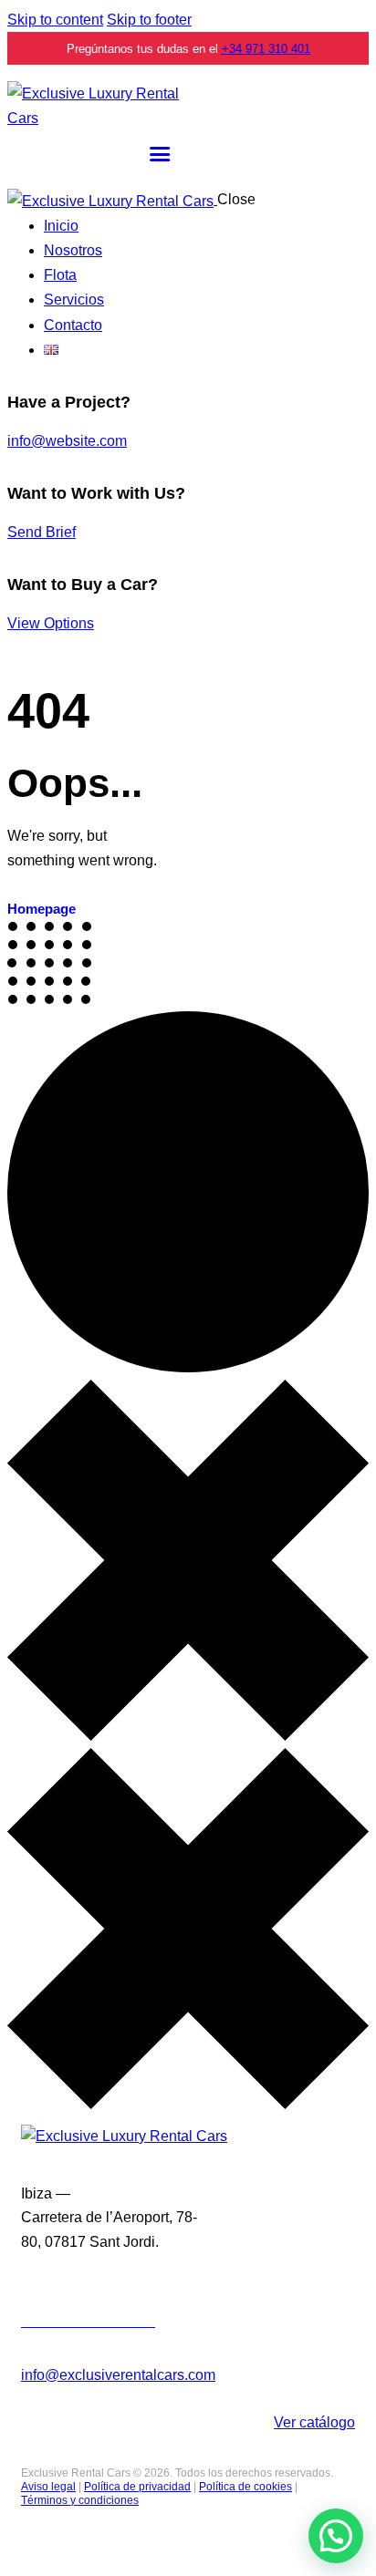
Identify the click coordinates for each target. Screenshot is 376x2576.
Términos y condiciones (80, 2500)
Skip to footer (149, 20)
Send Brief (42, 532)
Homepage (42, 909)
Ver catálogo (314, 2422)
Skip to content (55, 20)
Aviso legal (48, 2487)
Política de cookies (245, 2487)
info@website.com (67, 441)
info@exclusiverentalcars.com (118, 2375)
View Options (51, 623)
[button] (336, 2536)
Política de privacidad (137, 2487)
